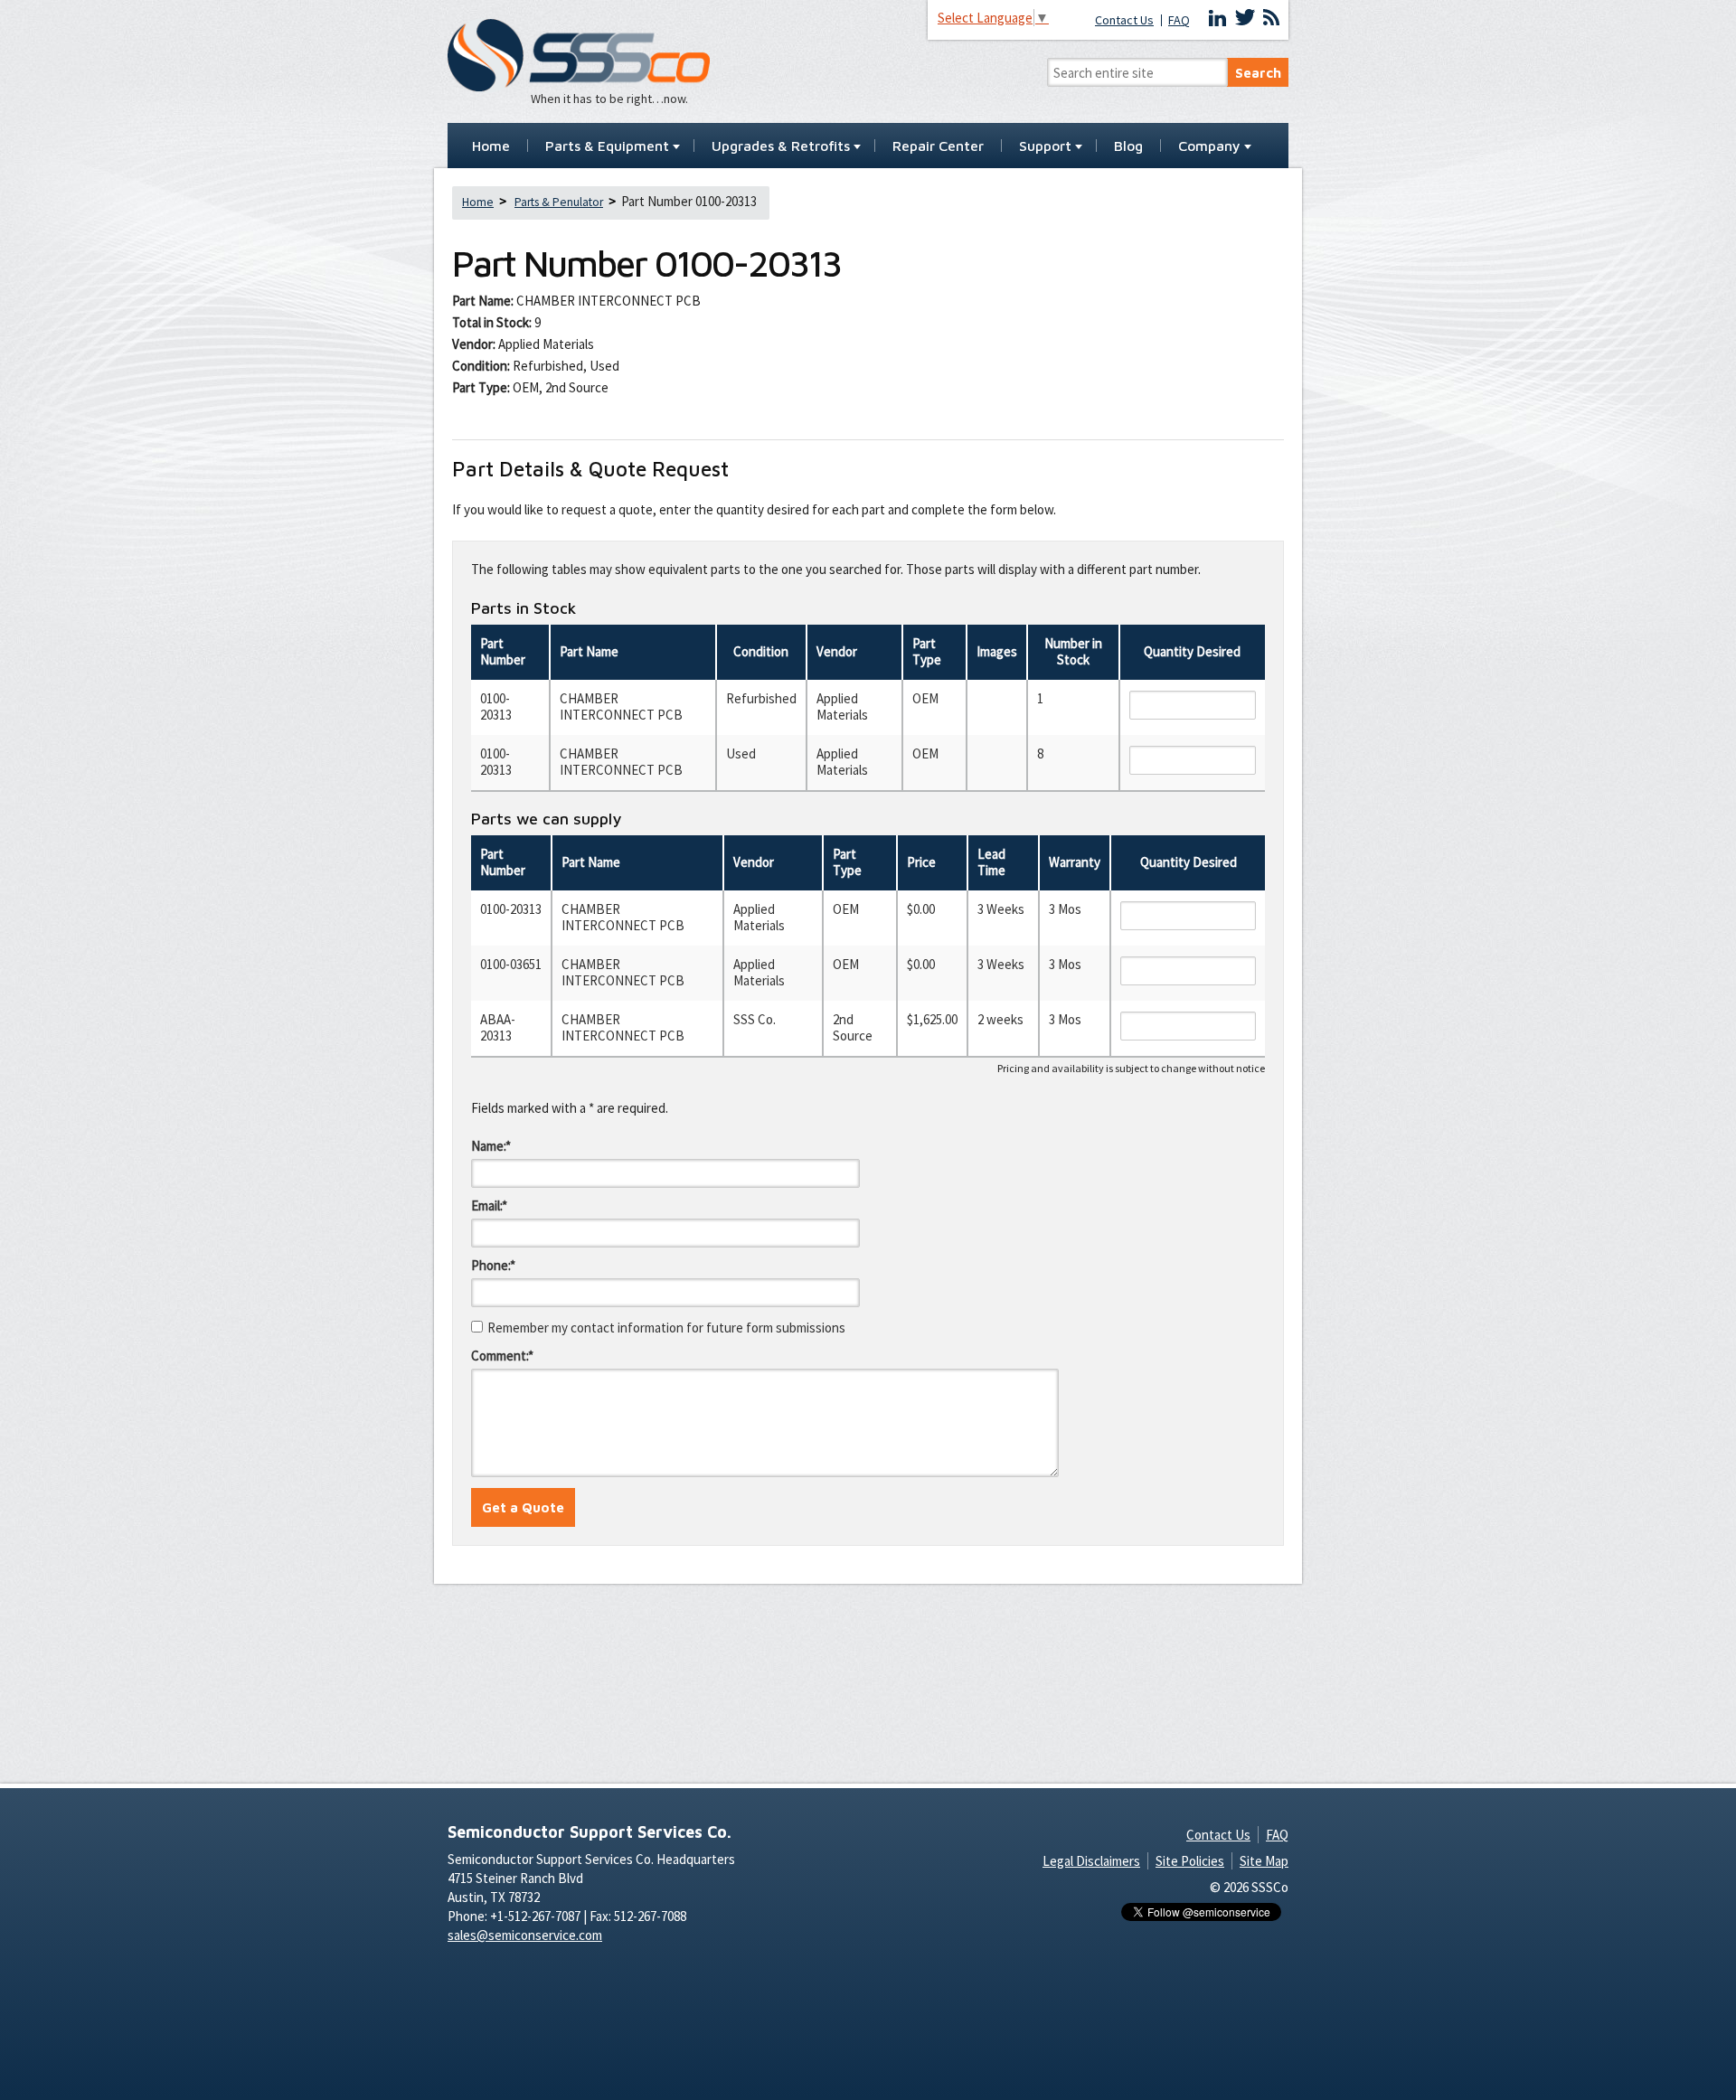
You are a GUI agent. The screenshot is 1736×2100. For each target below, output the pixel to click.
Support (1045, 146)
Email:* (489, 1205)
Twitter (1245, 18)
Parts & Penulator (559, 202)
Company (1209, 146)
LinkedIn (1218, 18)
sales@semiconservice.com (525, 1935)
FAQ (1179, 20)
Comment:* (502, 1356)
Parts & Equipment (607, 146)
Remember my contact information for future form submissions (666, 1328)
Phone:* (493, 1265)
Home (491, 146)
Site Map (1264, 1861)
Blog (1128, 146)
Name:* (491, 1146)
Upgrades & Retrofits (781, 146)
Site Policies (1190, 1861)
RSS (1271, 18)
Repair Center (938, 146)
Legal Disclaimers (1091, 1861)
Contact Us (1124, 20)
